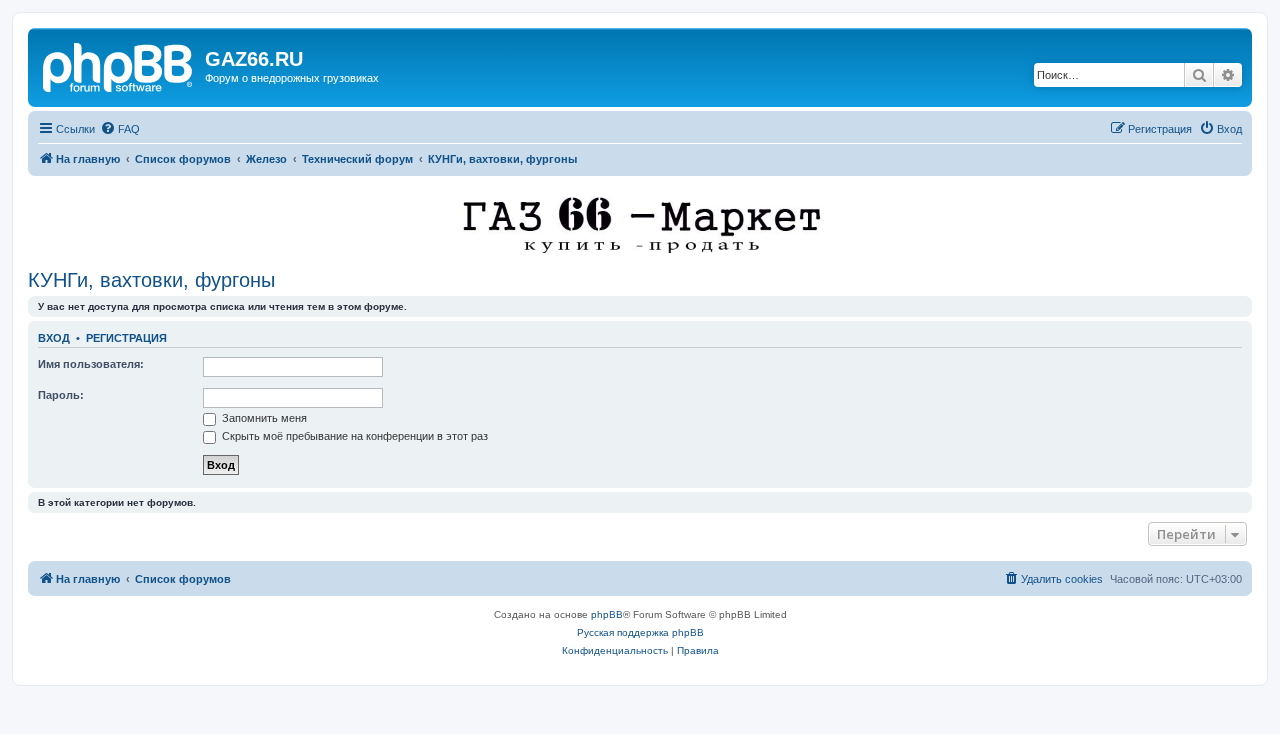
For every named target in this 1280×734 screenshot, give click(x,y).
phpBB (607, 614)
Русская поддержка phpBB (640, 632)
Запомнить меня (263, 418)
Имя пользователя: (91, 364)
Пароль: (61, 395)
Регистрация (126, 338)
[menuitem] (120, 129)
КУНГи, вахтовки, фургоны (151, 280)
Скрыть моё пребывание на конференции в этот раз (353, 436)
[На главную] (119, 65)
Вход (54, 338)
